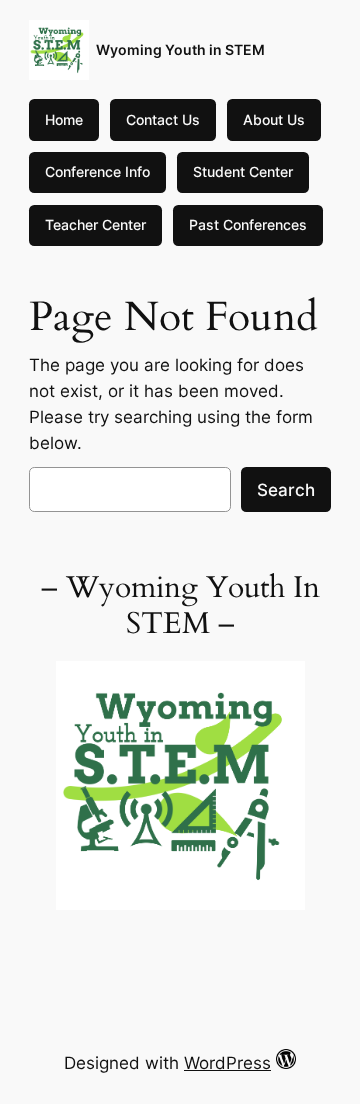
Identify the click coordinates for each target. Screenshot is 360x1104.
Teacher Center (95, 224)
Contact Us (163, 119)
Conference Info (97, 171)
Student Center (243, 171)
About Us (274, 119)
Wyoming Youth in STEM (180, 49)
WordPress (227, 1063)
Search (286, 490)
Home (64, 119)
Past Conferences (248, 224)
